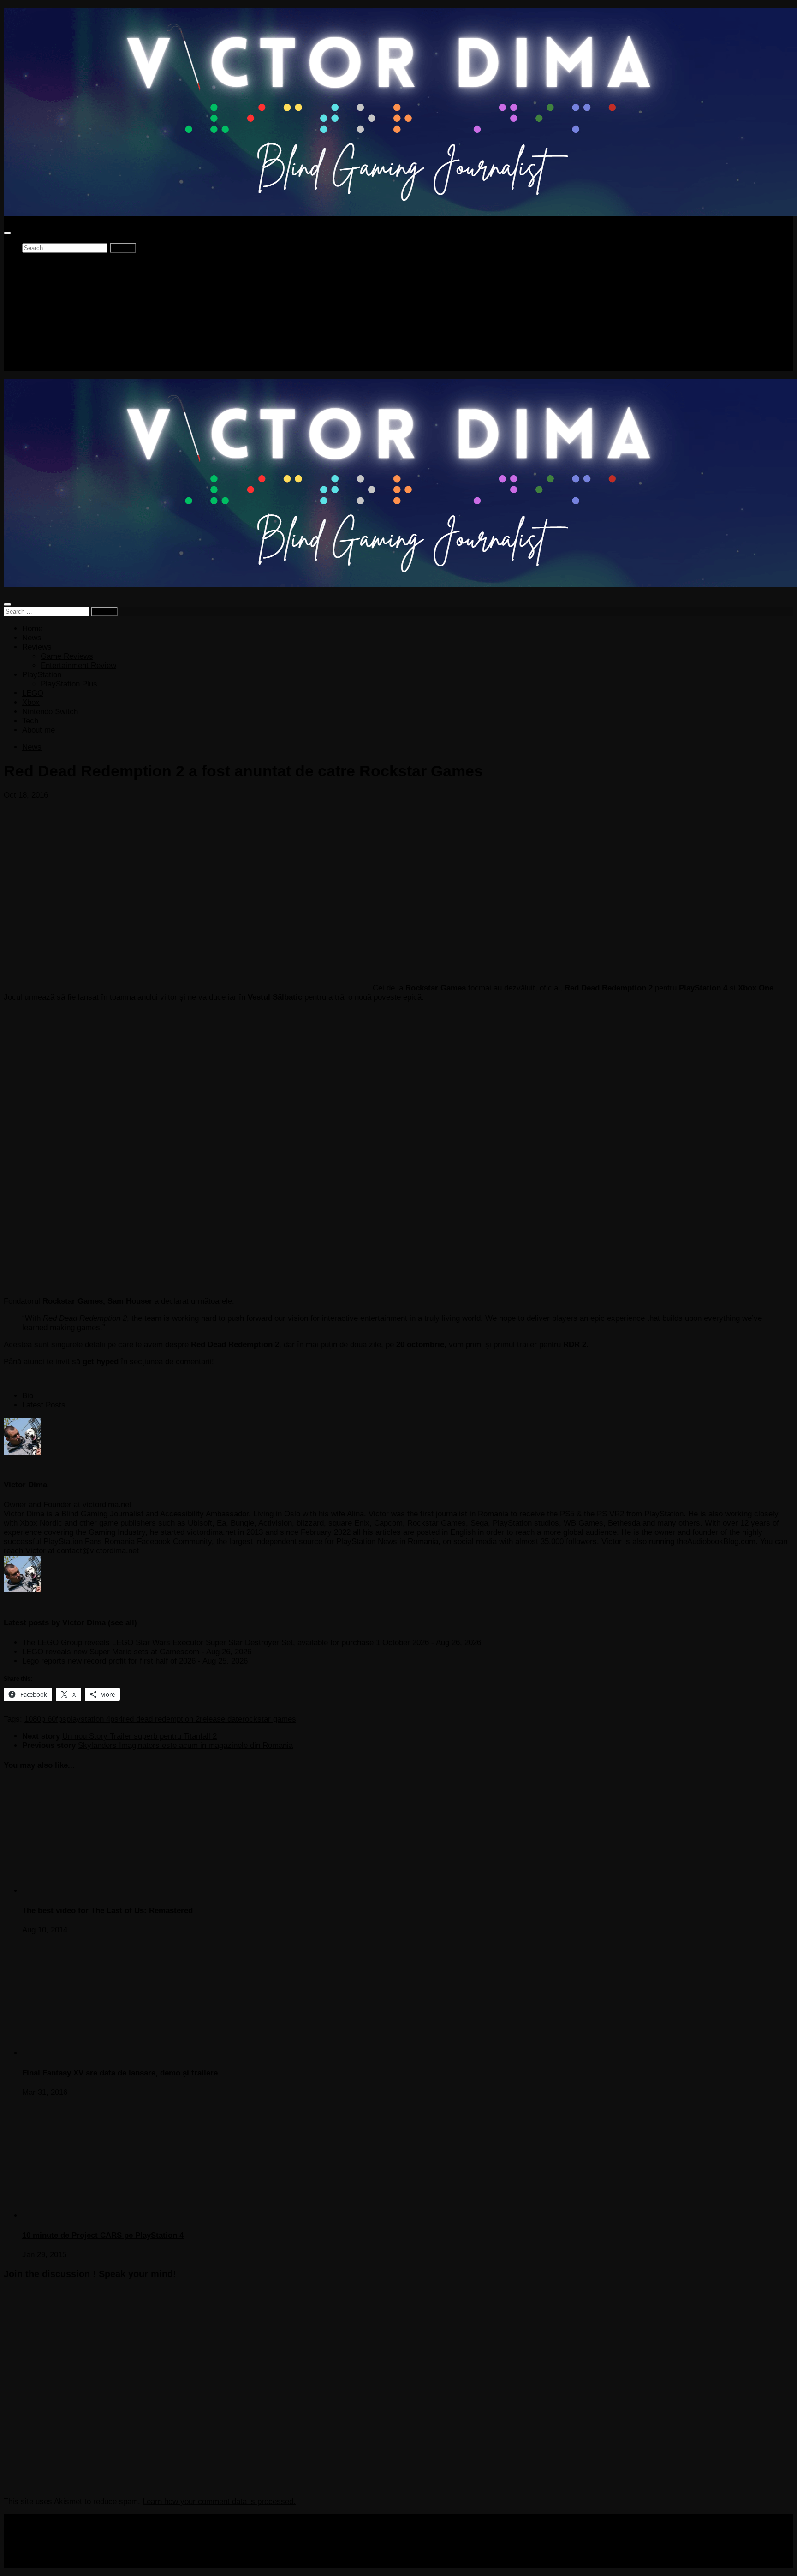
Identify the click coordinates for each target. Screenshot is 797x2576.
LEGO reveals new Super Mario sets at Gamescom (111, 1652)
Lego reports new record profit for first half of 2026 (109, 1661)
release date (221, 1719)
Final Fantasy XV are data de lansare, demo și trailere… (124, 2073)
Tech (30, 357)
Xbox (31, 339)
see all (122, 1623)
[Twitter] (9, 1465)
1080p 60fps (45, 1719)
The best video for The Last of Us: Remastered (107, 1911)
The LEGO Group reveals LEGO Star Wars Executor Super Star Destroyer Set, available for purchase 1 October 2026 (226, 1643)
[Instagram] (42, 1465)
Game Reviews (67, 293)
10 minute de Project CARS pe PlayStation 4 (103, 2235)
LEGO (33, 330)
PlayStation (42, 311)
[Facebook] (20, 1465)
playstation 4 (88, 1719)
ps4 (116, 1719)
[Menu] (7, 233)
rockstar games (269, 1719)
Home (32, 265)
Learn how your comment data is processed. (219, 2501)
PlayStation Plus (69, 320)
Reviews (37, 283)
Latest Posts (44, 1405)
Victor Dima (25, 1485)
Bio (28, 1396)
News (32, 274)
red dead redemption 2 (161, 1719)
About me (39, 367)
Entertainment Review (78, 302)
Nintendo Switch (50, 348)
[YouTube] (54, 1465)
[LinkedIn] (31, 1465)
